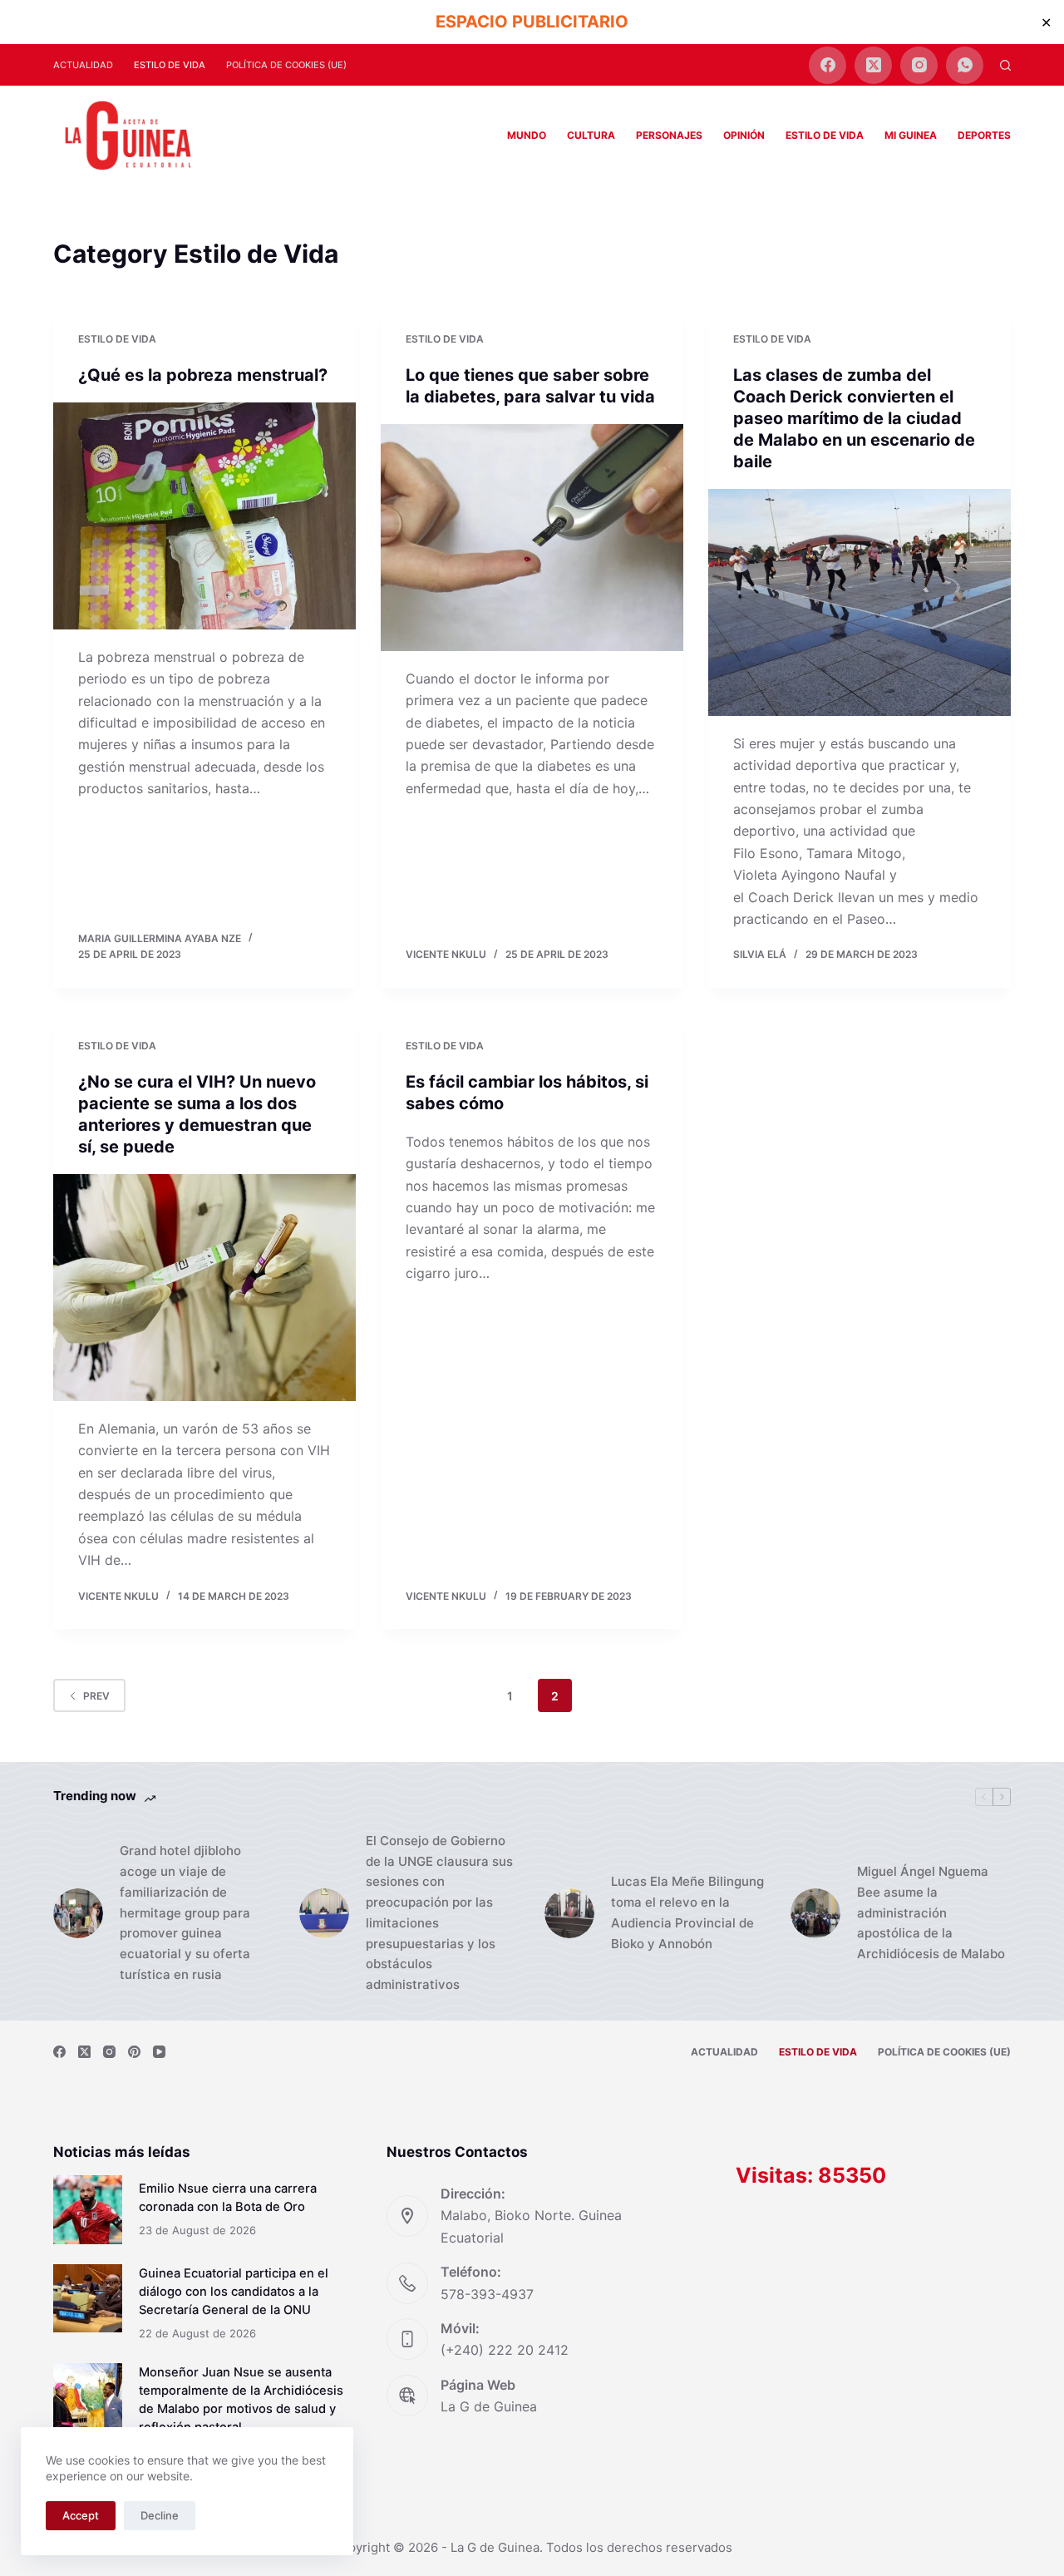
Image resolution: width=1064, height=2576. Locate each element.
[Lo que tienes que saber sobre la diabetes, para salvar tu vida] (532, 538)
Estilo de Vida (170, 65)
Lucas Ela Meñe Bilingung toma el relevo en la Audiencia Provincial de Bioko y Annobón (687, 1912)
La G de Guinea (489, 2406)
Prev (96, 1696)
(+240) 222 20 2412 (505, 2350)
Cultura (591, 135)
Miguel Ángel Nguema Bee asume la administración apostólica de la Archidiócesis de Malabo (931, 1912)
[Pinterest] (134, 2052)
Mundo (527, 135)
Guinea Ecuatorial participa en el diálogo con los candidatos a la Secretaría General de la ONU (234, 2292)
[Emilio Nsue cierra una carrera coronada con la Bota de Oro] (88, 2210)
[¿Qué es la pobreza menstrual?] (204, 516)
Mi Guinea (911, 135)
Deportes (984, 135)
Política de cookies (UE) (286, 65)
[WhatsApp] (965, 65)
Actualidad (83, 65)
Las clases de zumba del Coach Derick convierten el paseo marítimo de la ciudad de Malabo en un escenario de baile (854, 418)
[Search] (1005, 65)
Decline (160, 2515)
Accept (81, 2515)
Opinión (744, 135)
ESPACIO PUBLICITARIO (532, 22)
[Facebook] (828, 65)
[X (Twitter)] (873, 65)
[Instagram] (919, 65)
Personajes (669, 135)
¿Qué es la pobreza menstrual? (203, 375)
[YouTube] (159, 2052)
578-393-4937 (487, 2294)
